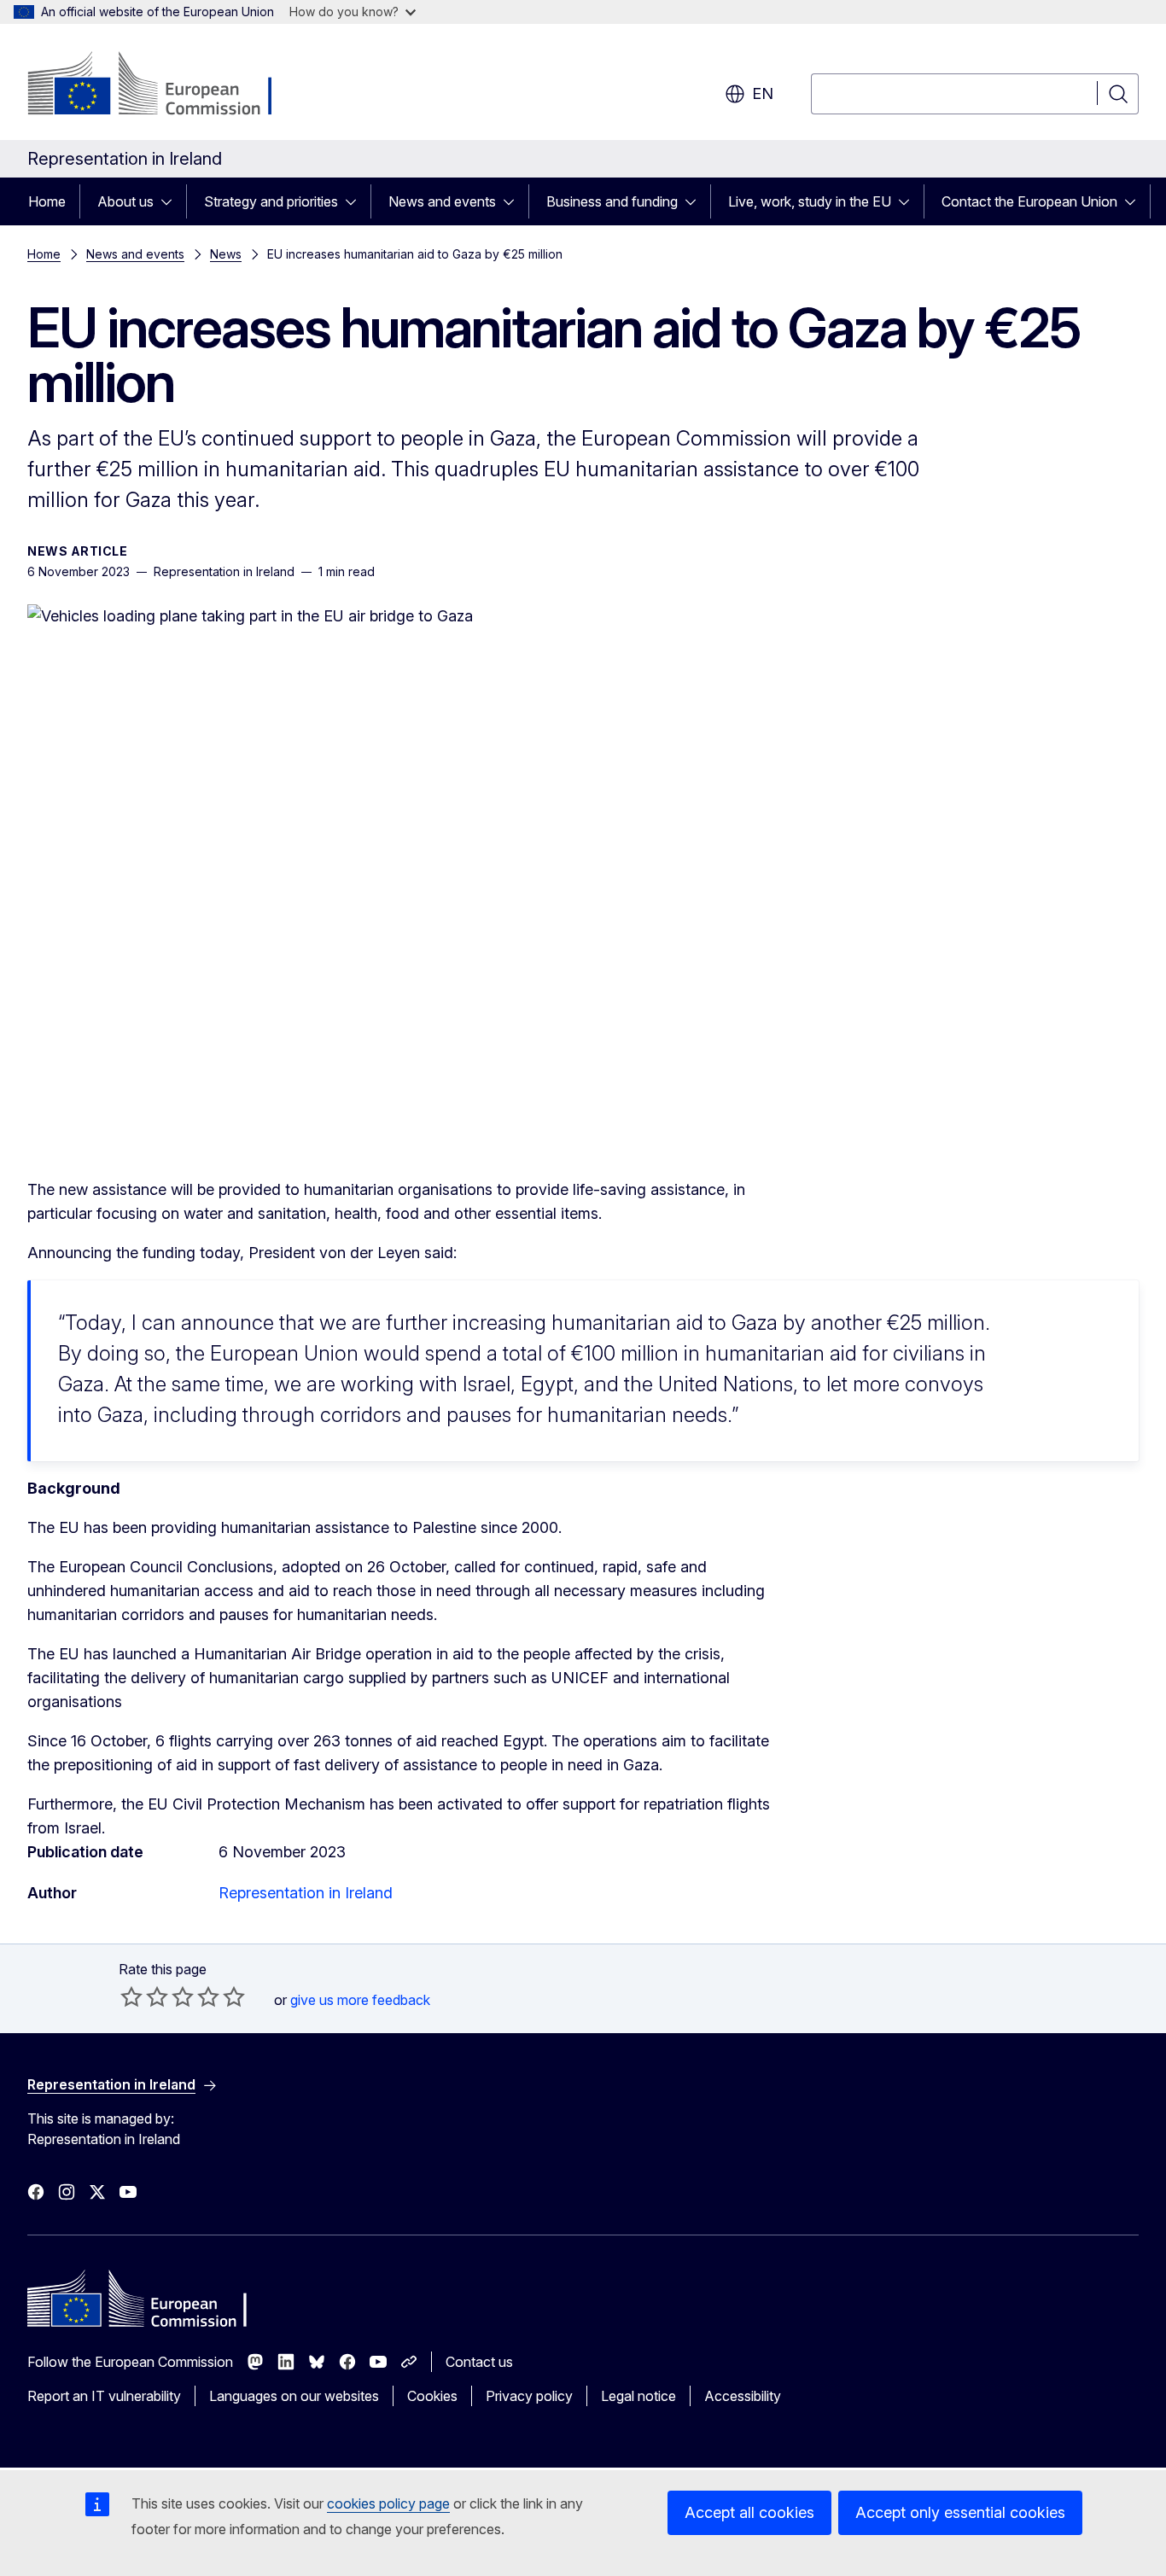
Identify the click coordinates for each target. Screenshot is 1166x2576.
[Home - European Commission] (165, 85)
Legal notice (638, 2396)
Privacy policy (529, 2396)
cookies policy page (388, 2503)
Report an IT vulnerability (104, 2396)
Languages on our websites (294, 2396)
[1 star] (131, 1996)
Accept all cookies (749, 2512)
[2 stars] (144, 1996)
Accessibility (743, 2396)
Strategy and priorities (271, 201)
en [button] (763, 93)
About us (125, 201)
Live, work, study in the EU (810, 201)
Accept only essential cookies (960, 2512)
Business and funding (612, 201)
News (226, 254)
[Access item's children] (172, 201)
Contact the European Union (1029, 201)
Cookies (432, 2396)
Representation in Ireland (306, 1893)
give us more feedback (360, 2000)
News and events (442, 201)
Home (47, 201)
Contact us (479, 2362)
